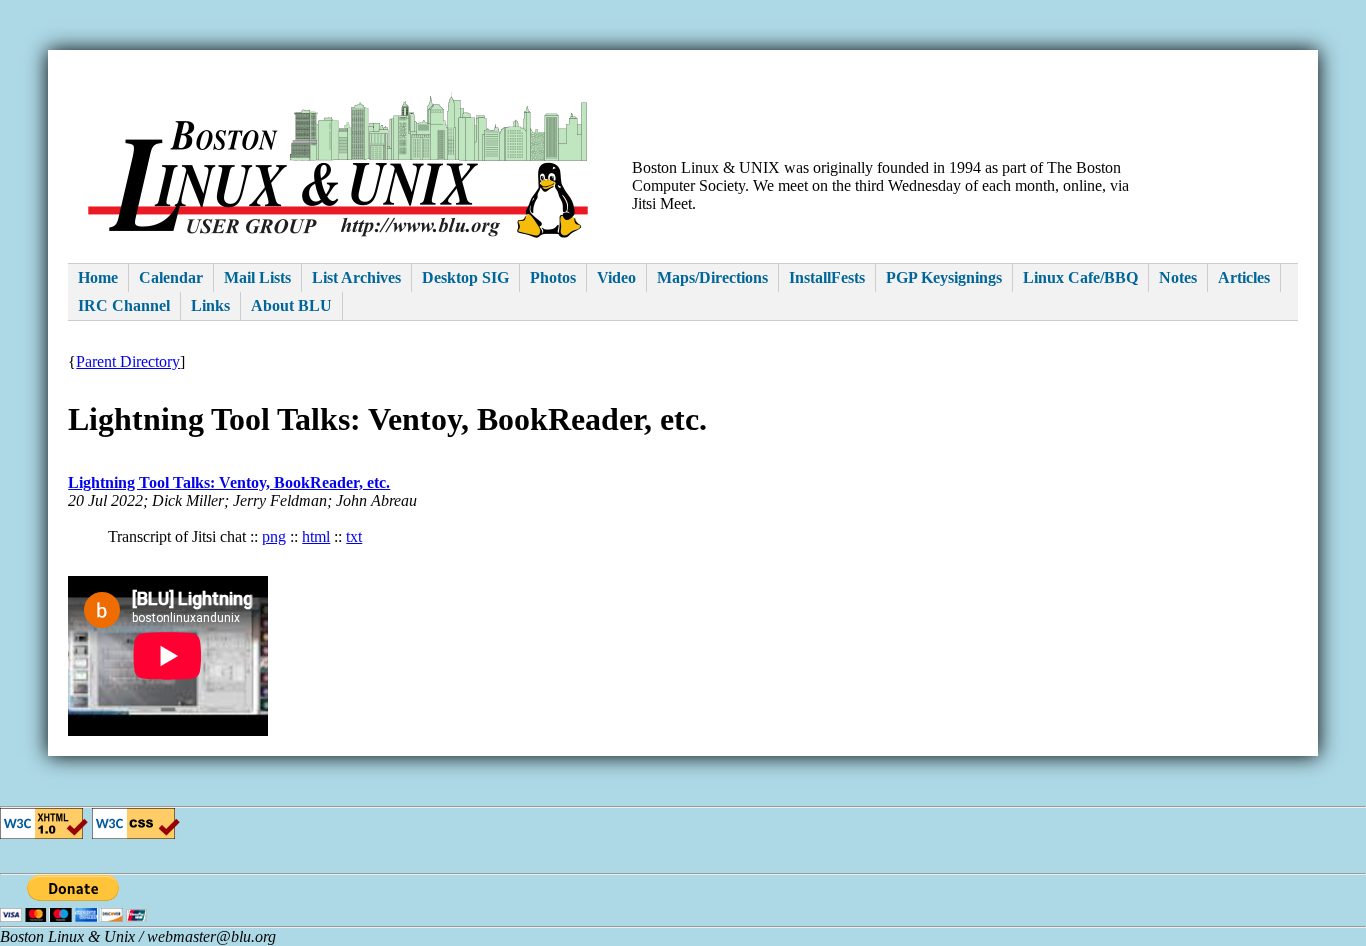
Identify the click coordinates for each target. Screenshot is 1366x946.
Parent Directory (128, 361)
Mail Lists (257, 277)
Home (98, 277)
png (274, 536)
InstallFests (827, 277)
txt (354, 536)
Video (616, 277)
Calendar (171, 277)
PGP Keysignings (944, 277)
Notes (1178, 277)
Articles (1244, 277)
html (316, 536)
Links (210, 305)
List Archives (356, 277)
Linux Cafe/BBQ (1080, 277)
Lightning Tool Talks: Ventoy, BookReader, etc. (229, 482)
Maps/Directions (712, 277)
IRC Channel (124, 305)
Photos (553, 277)
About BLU (291, 305)
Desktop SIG (465, 277)
